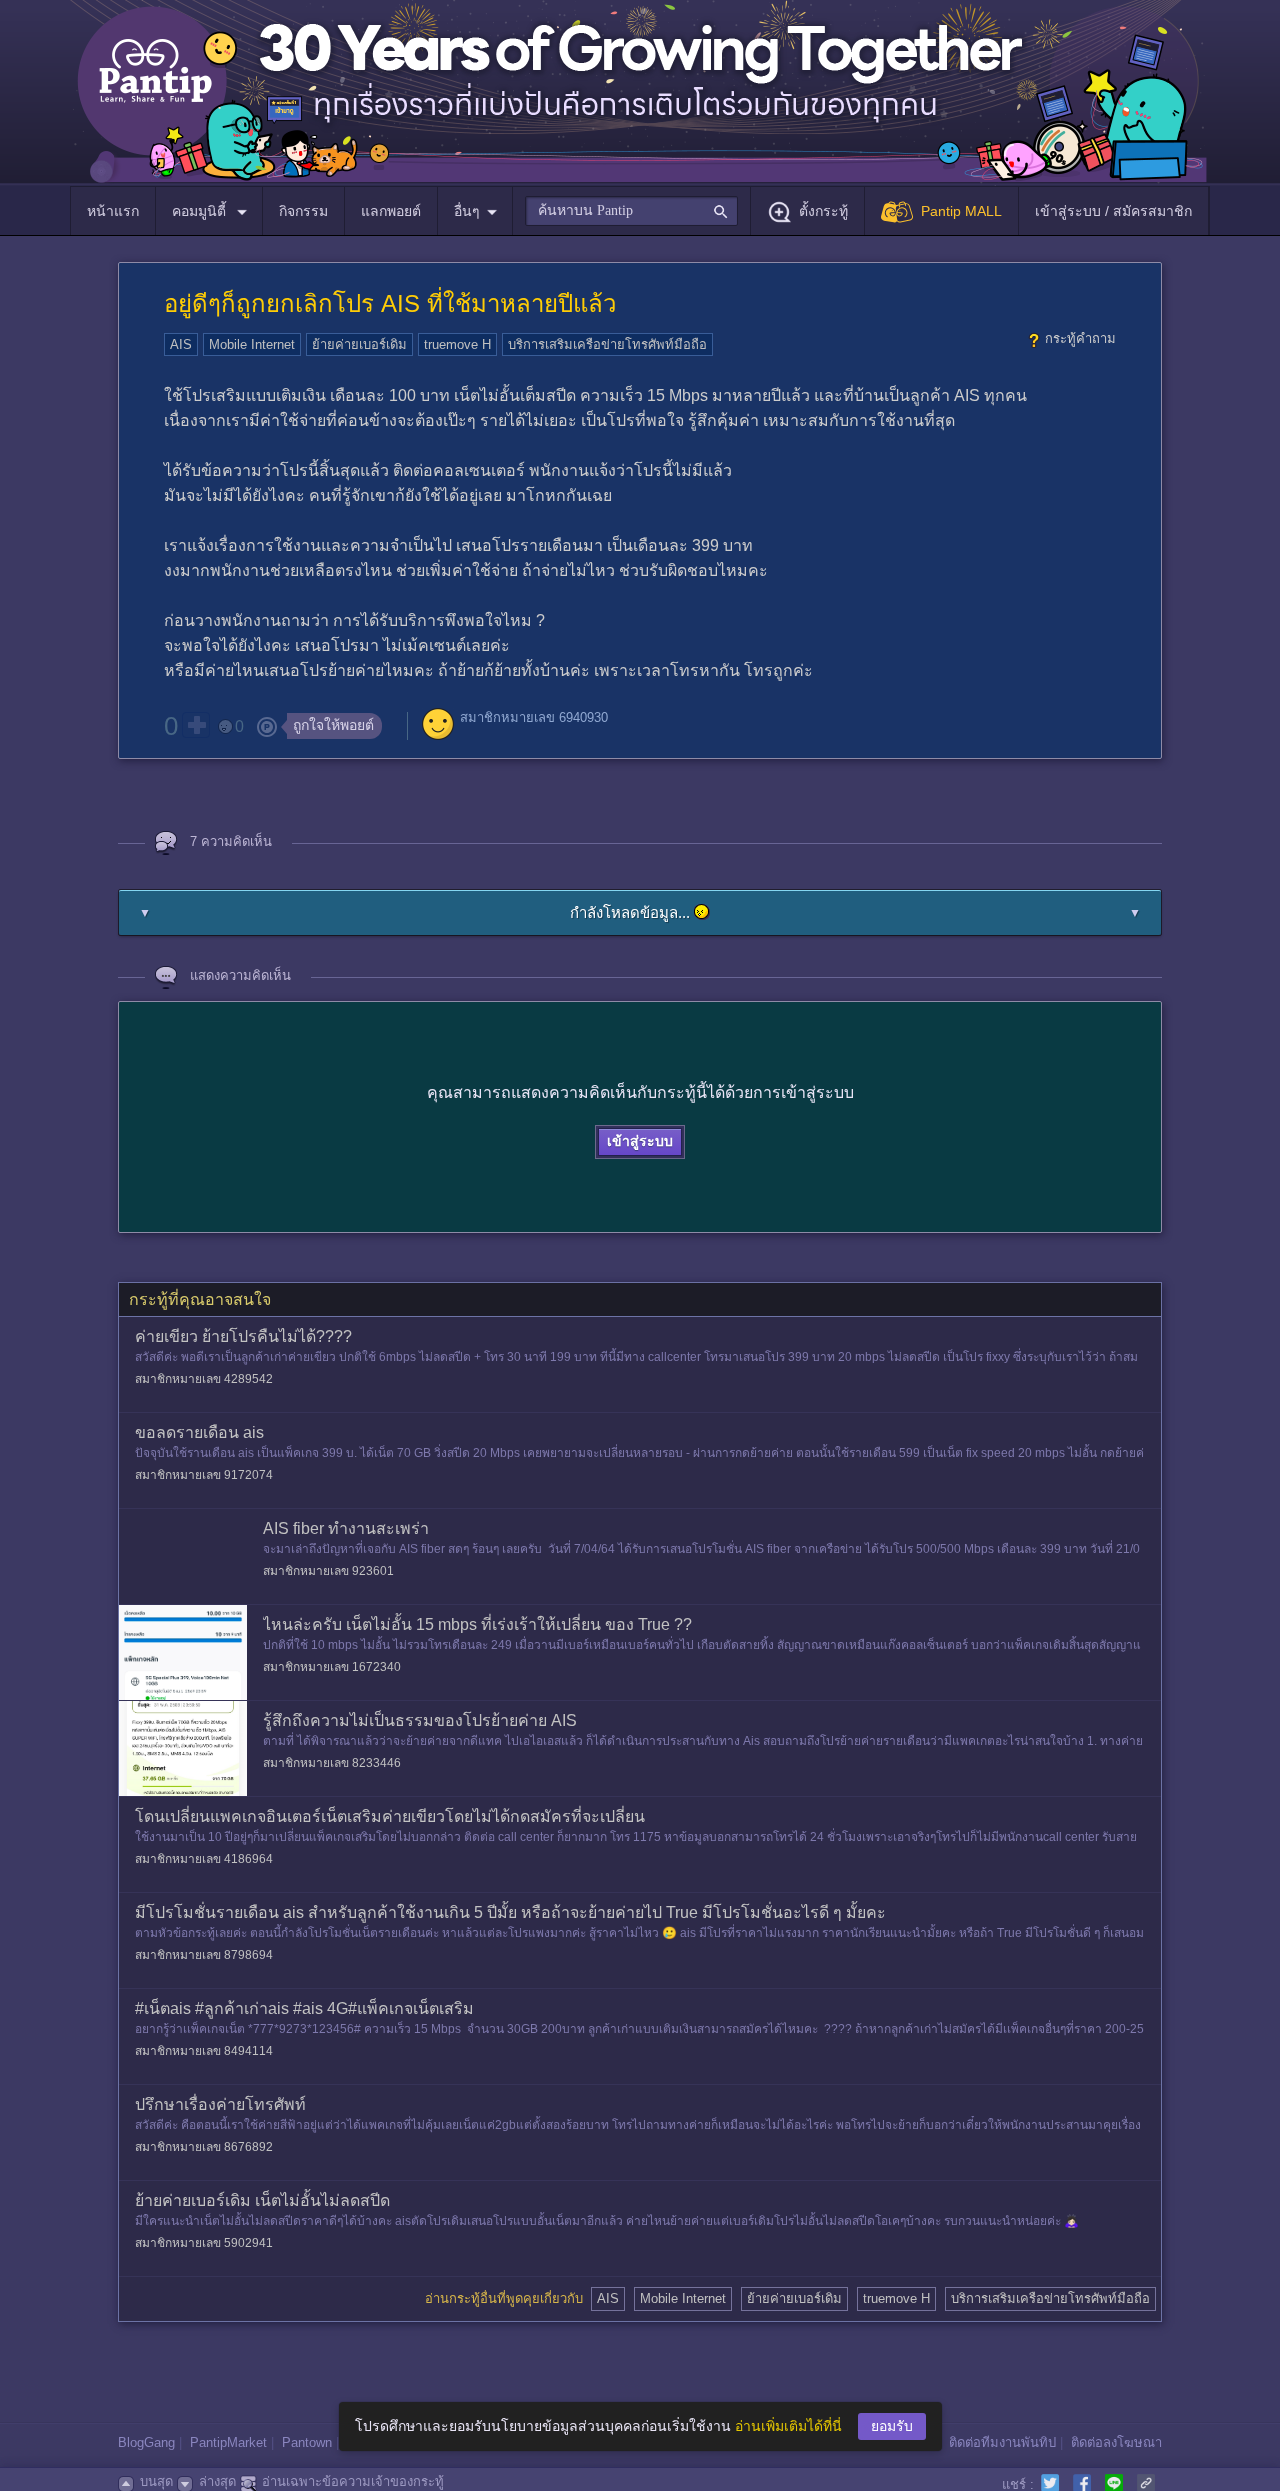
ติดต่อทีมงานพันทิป (1002, 2442)
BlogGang (146, 2442)
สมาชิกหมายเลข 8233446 (332, 1763)
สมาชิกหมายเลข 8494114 (204, 2051)
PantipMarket (228, 2442)
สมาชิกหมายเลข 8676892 (204, 2147)
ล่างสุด (217, 2481)
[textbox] (631, 211)
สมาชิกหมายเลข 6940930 (534, 717)
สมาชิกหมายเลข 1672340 (332, 1667)
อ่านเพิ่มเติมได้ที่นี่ (788, 2426)
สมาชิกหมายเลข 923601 (328, 1571)
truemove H (457, 344)
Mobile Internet (252, 344)
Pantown (307, 2442)
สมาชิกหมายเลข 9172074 (204, 1475)
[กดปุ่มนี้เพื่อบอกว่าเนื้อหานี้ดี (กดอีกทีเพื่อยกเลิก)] (196, 725)
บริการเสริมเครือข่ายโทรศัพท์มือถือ (607, 344)
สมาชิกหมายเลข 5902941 (204, 2243)
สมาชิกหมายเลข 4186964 (204, 1859)
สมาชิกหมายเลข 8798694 (204, 1955)
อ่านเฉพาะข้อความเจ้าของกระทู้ (353, 2481)
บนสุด (156, 2481)
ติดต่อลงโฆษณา (1116, 2442)
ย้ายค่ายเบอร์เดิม (359, 344)
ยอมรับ (892, 2426)
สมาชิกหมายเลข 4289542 (204, 1379)
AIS (181, 344)
